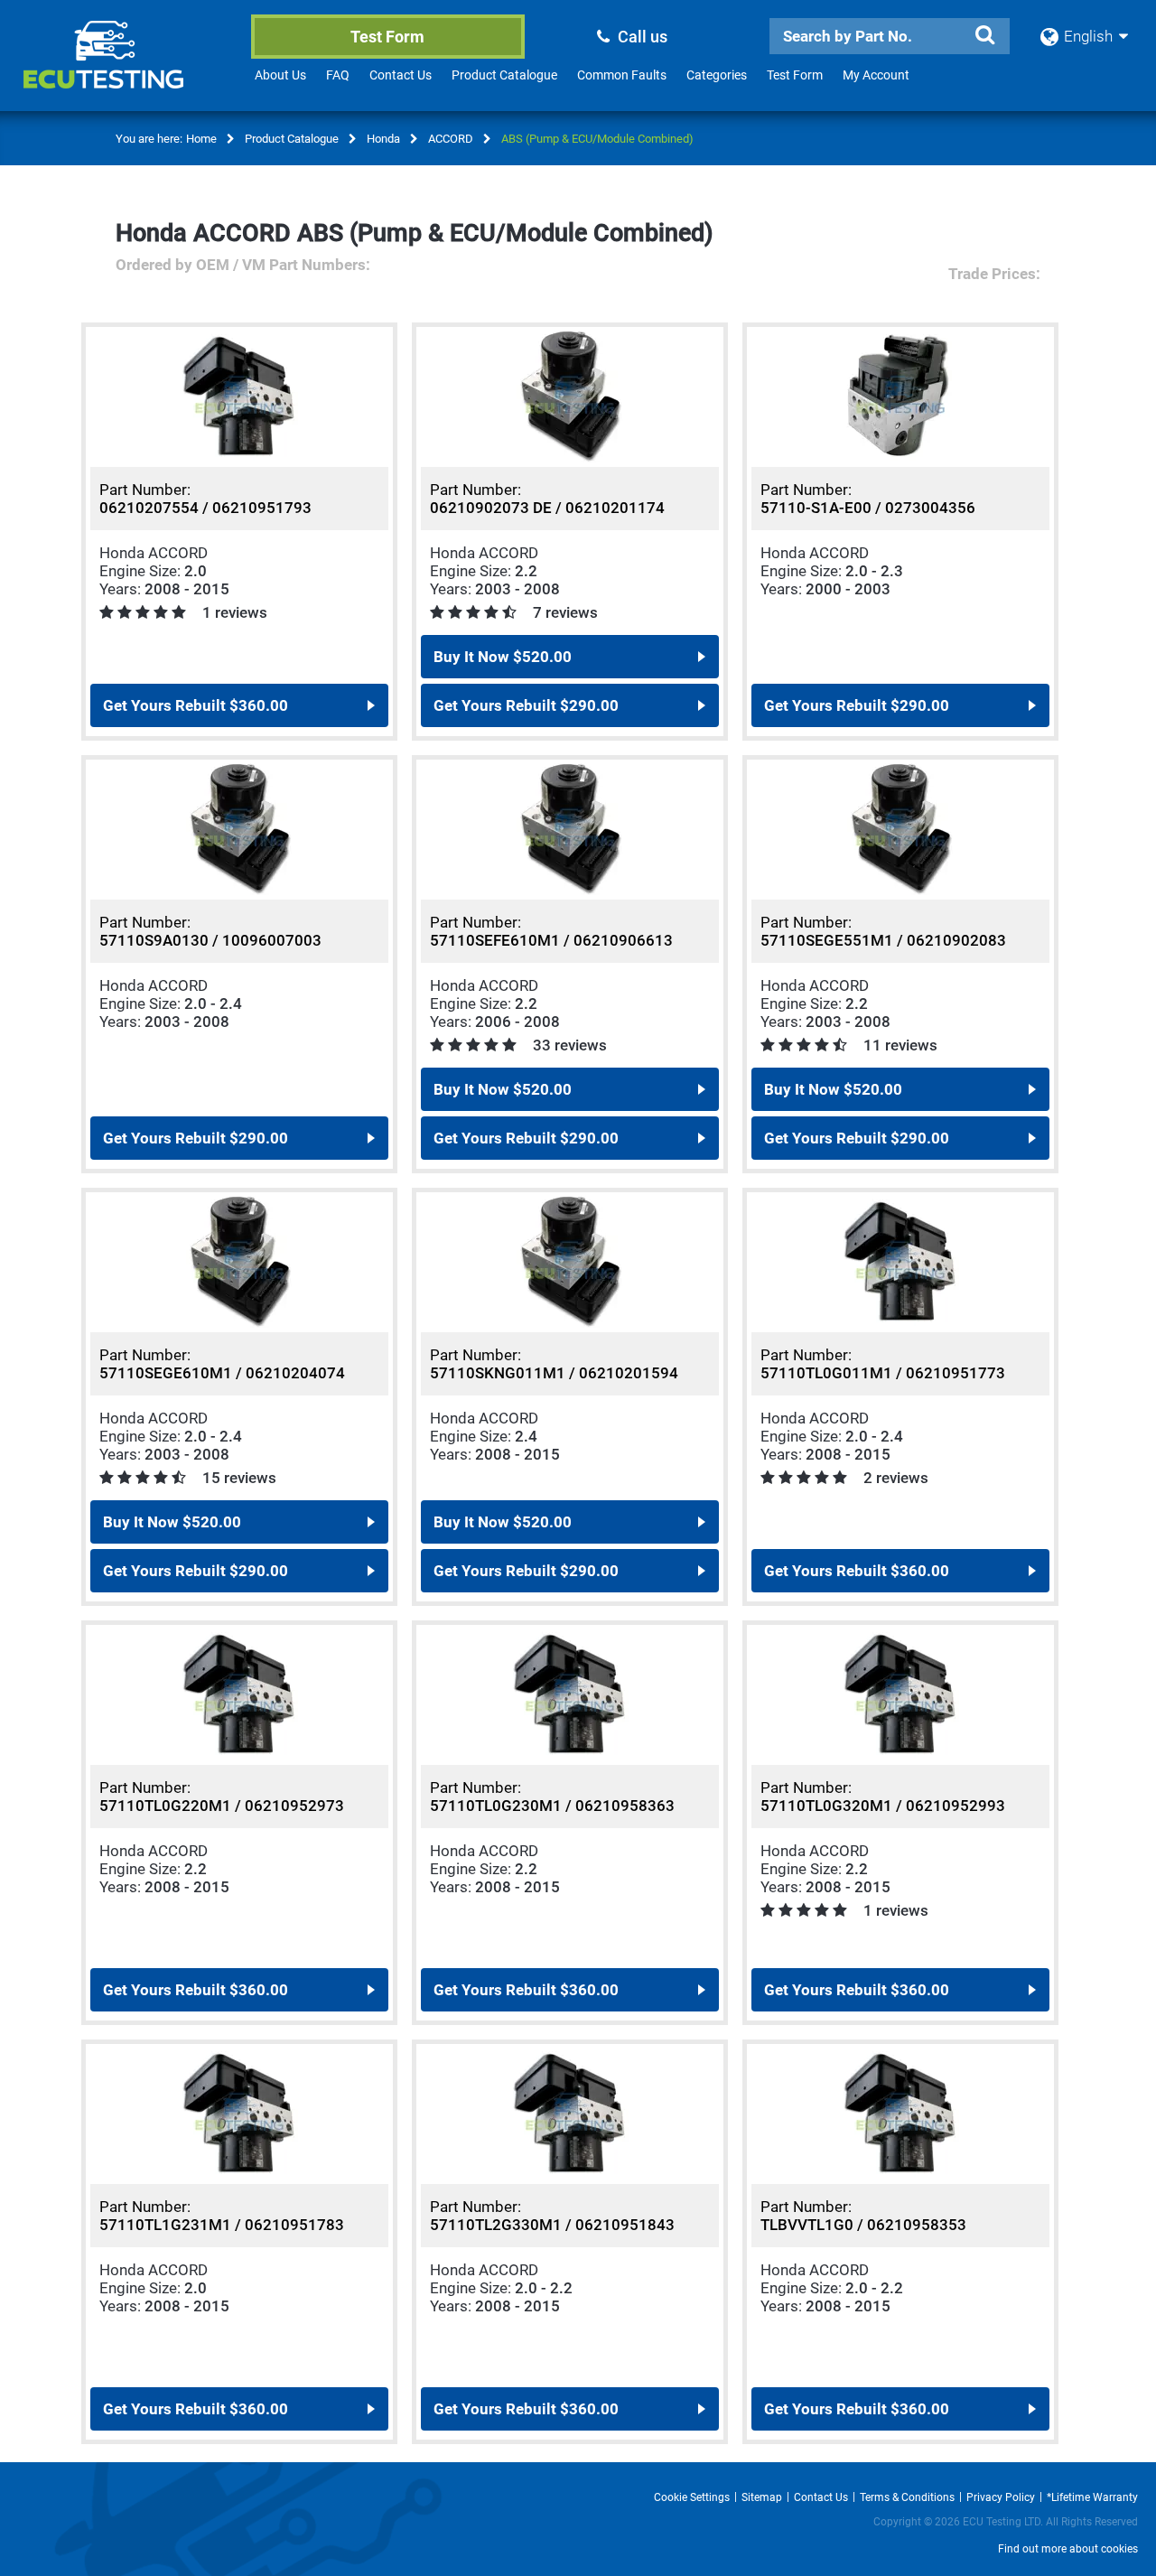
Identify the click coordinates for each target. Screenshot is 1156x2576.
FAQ (338, 75)
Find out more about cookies (1068, 2549)
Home (201, 139)
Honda (383, 139)
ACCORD (451, 139)
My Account (876, 75)
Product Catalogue (504, 75)
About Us (280, 75)
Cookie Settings (692, 2497)
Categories (717, 75)
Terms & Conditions (907, 2497)
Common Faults (622, 75)
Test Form (387, 37)
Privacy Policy (1001, 2497)
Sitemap (762, 2497)
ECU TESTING (127, 69)
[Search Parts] (984, 35)
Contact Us (401, 75)
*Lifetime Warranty (1092, 2497)
